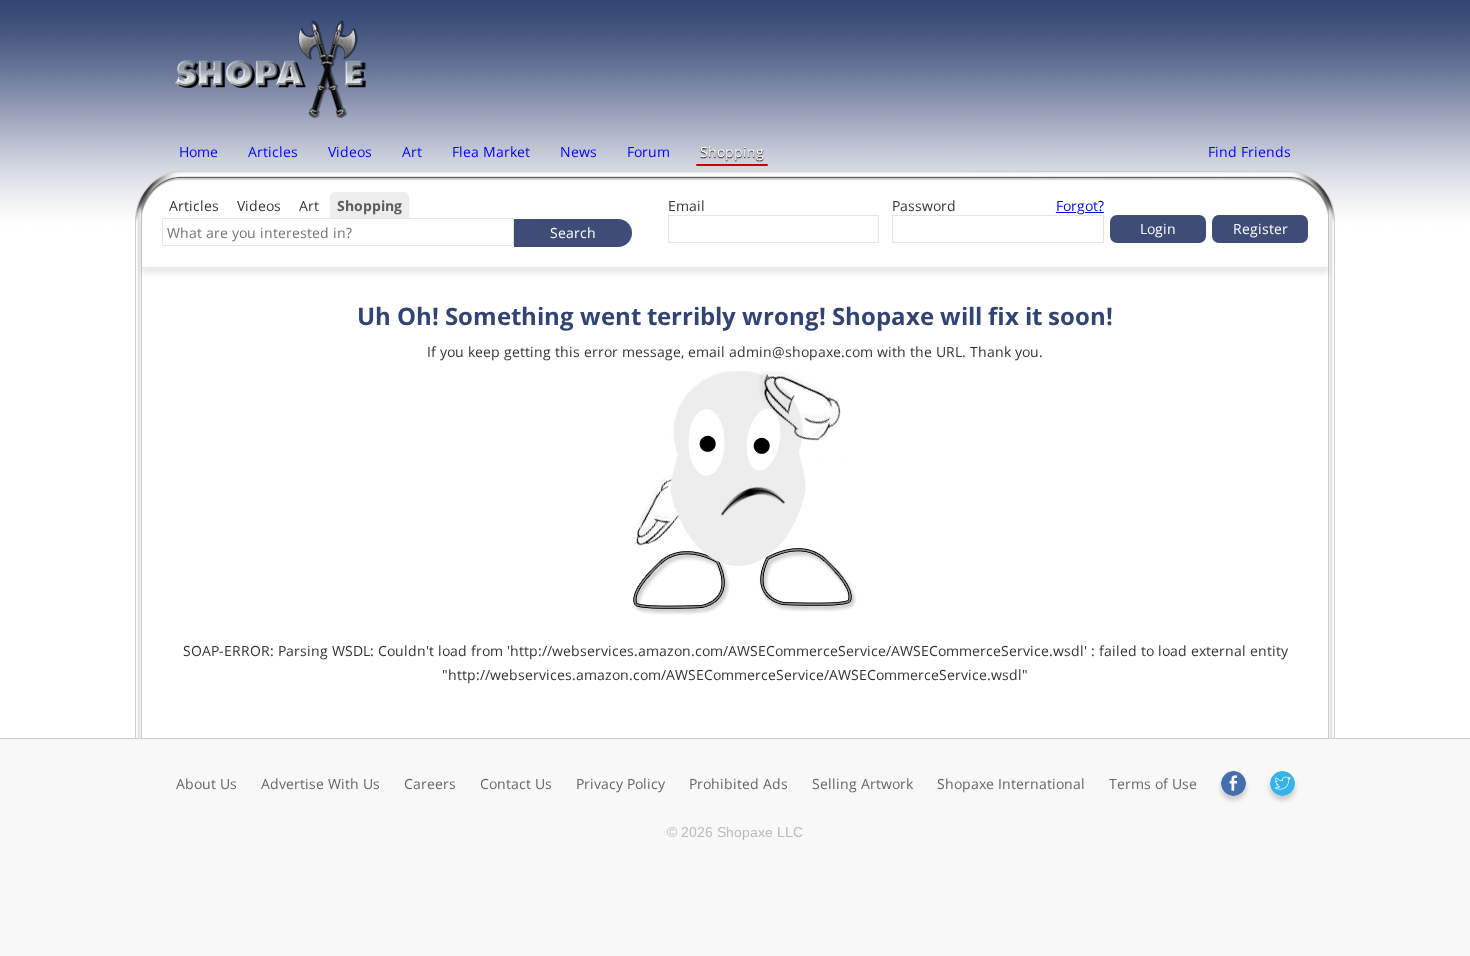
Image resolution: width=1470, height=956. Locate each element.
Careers (430, 783)
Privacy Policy (620, 783)
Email (686, 205)
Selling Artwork (862, 783)
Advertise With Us (320, 783)
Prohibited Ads (738, 783)
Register (1260, 228)
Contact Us (516, 783)
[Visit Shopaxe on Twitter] (1282, 783)
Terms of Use (1153, 783)
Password (924, 205)
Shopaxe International (1011, 783)
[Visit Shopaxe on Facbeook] (1233, 783)
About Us (206, 783)
